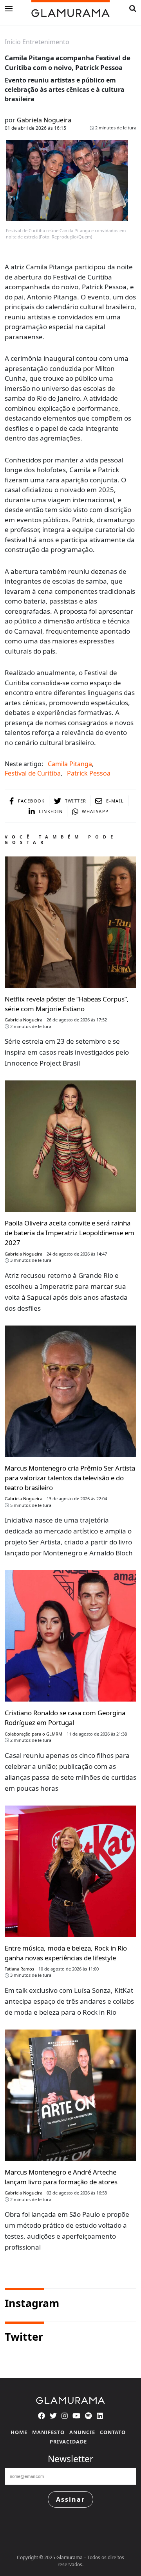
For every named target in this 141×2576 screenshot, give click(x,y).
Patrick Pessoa (89, 773)
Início (13, 42)
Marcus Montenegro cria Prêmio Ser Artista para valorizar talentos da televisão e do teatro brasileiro (70, 1478)
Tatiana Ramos (19, 1969)
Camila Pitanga (70, 764)
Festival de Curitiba (33, 773)
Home (19, 2432)
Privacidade (68, 2442)
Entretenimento (46, 42)
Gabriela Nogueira (44, 120)
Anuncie (82, 2432)
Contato (113, 2432)
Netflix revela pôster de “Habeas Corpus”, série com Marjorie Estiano (67, 1004)
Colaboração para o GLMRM (33, 1734)
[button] (133, 9)
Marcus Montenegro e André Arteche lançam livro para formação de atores (61, 2177)
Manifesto (48, 2432)
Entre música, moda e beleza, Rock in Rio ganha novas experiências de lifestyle (66, 1953)
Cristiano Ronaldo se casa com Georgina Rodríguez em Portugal (65, 1718)
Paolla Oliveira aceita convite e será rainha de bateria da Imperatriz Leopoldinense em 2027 (70, 1233)
